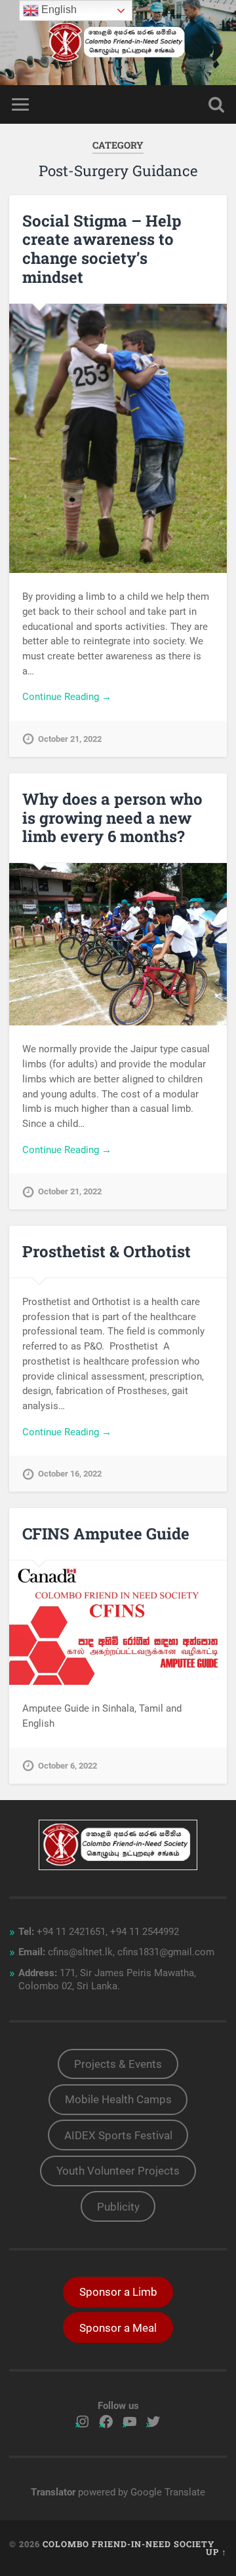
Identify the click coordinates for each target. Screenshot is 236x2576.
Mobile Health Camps (118, 2099)
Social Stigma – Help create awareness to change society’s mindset (102, 249)
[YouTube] (130, 2421)
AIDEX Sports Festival (118, 2135)
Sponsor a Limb (118, 2292)
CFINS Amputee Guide (106, 1534)
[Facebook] (106, 2421)
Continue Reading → (67, 697)
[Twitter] (153, 2421)
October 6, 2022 (68, 1766)
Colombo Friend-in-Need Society (128, 2544)
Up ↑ (216, 2552)
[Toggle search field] (216, 104)
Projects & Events (118, 2064)
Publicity (118, 2207)
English (58, 9)
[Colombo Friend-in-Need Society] (118, 43)
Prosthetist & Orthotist (107, 1251)
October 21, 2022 (70, 739)
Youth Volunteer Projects (118, 2171)
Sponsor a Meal (118, 2328)
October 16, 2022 (70, 1474)
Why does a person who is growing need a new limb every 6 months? (112, 818)
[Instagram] (83, 2421)
